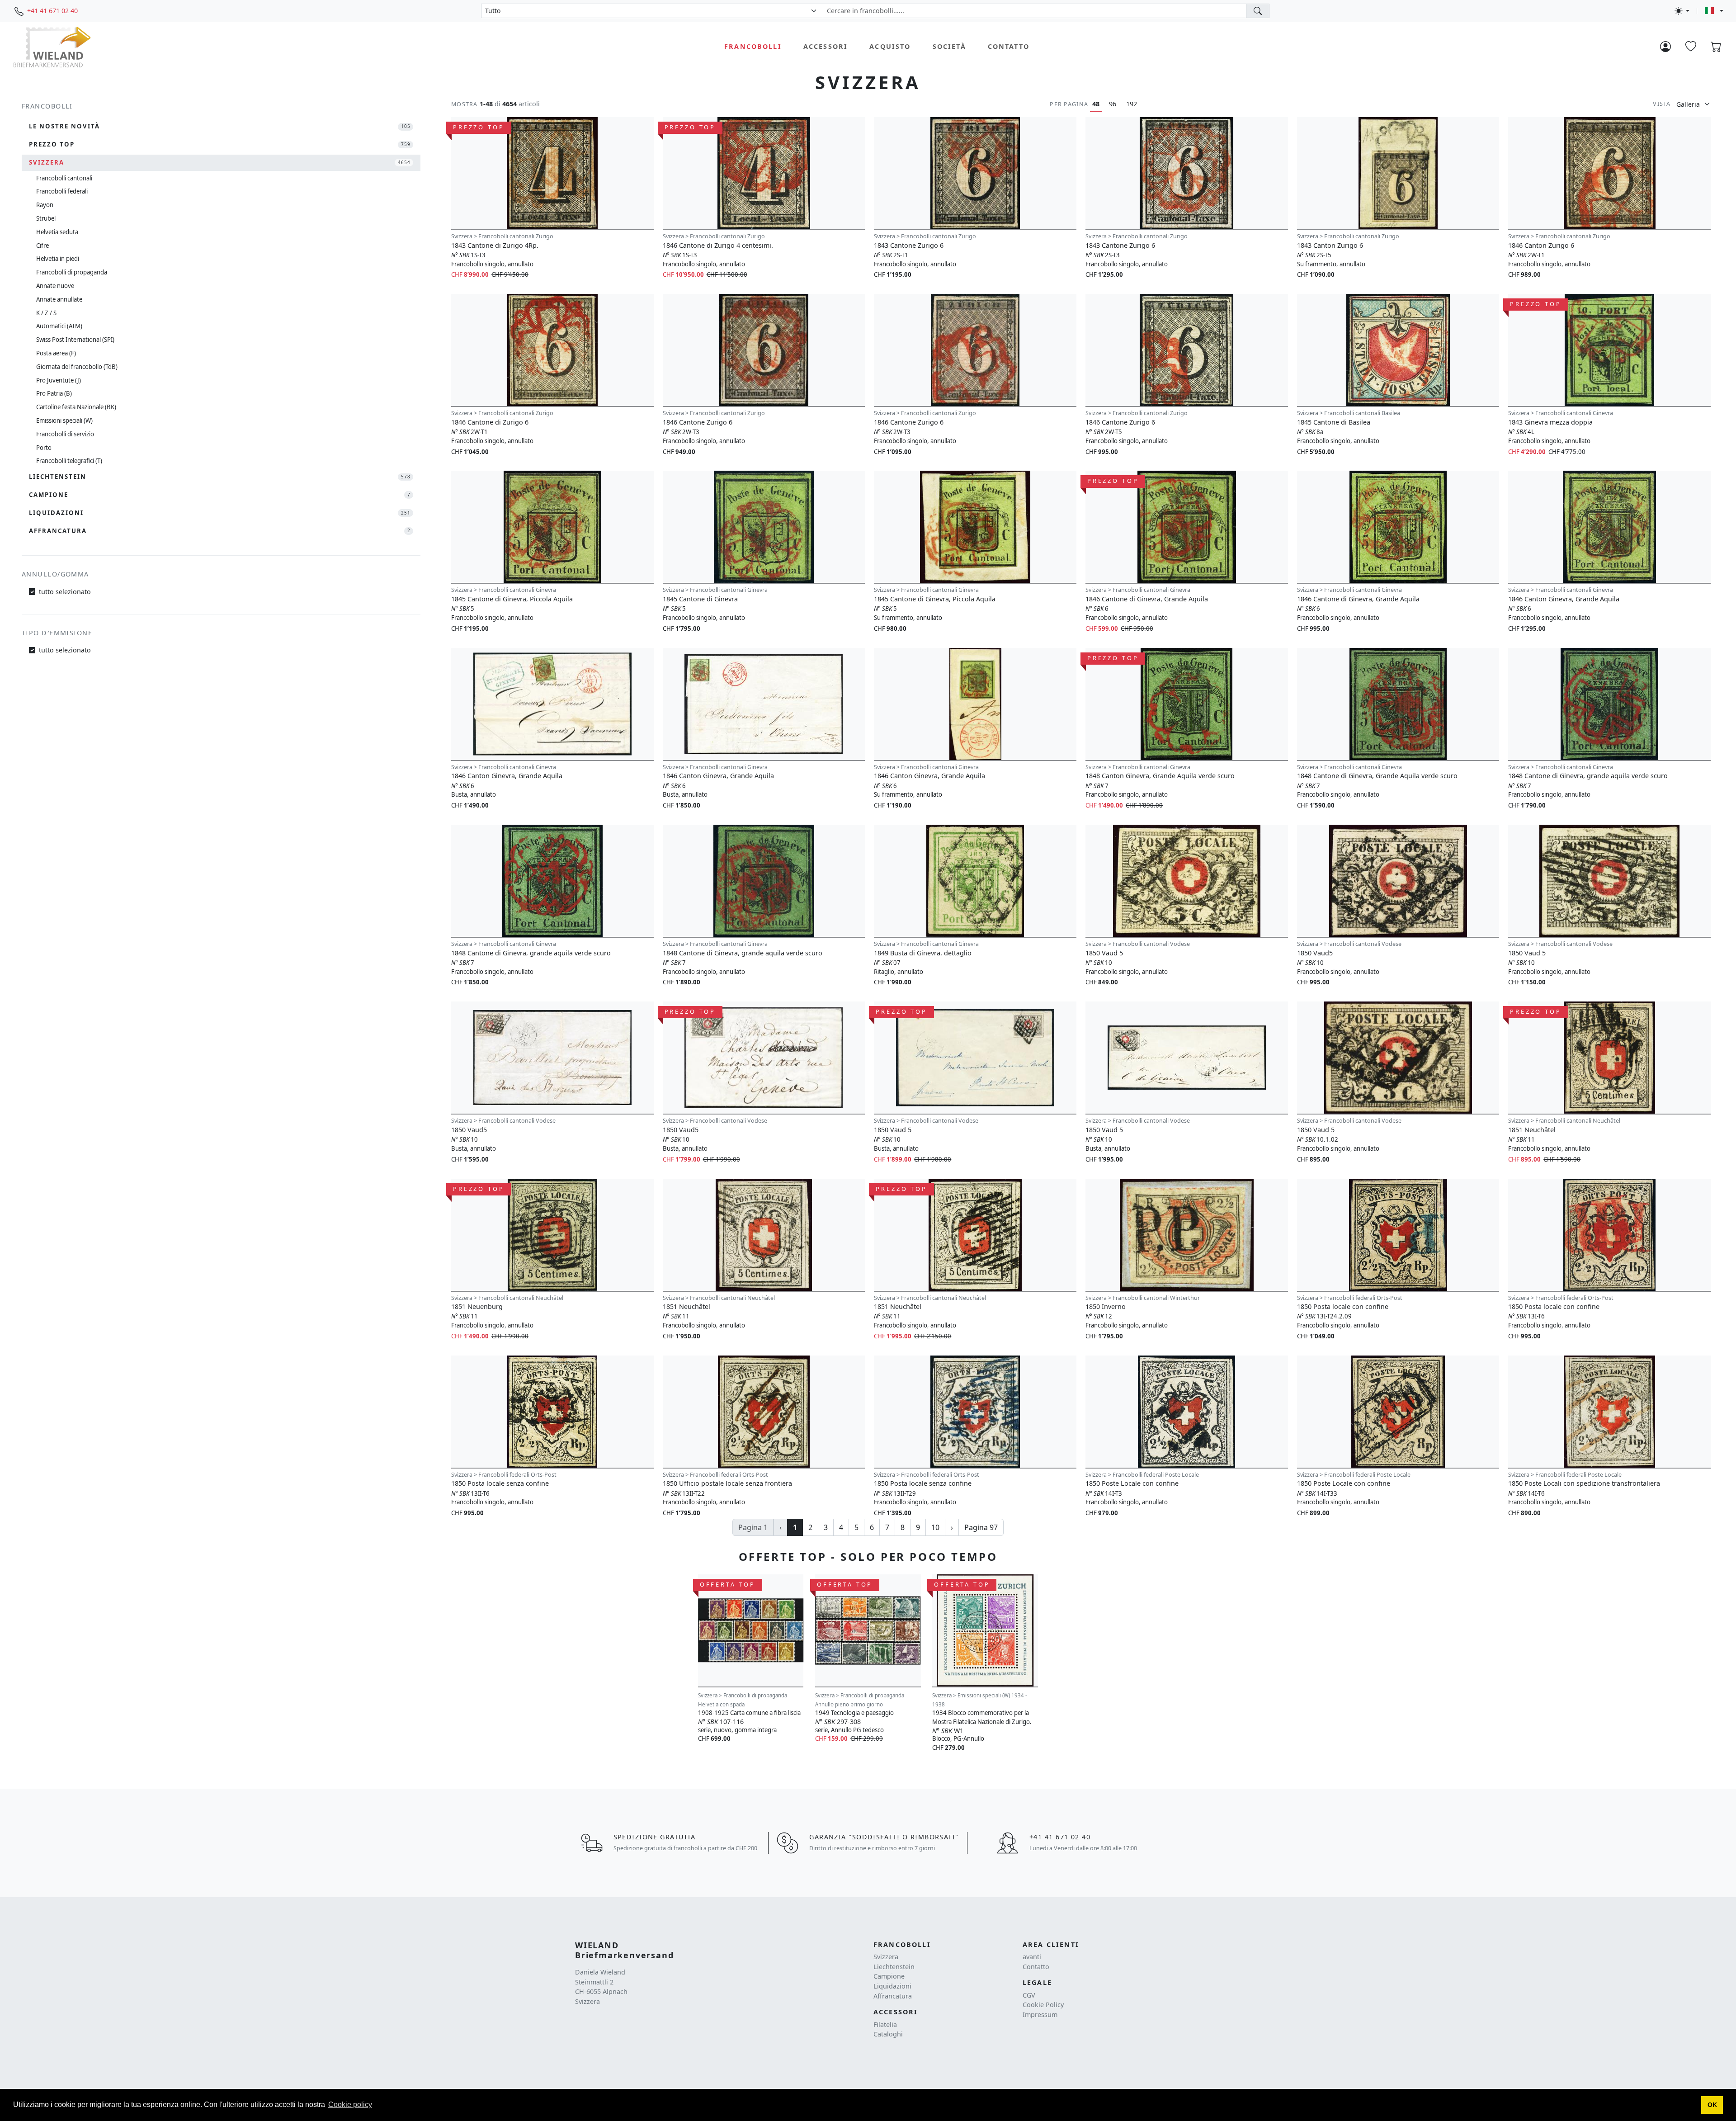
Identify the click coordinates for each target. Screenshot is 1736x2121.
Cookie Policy (1043, 2005)
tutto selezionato (65, 592)
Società (949, 46)
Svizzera (886, 1957)
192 (1132, 104)
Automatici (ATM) (59, 326)
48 (1096, 104)
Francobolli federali (62, 191)
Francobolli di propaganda (72, 272)
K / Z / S (46, 313)
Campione (889, 1976)
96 (1113, 104)
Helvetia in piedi (58, 259)
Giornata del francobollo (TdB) (77, 367)
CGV (1029, 1995)
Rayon (45, 205)
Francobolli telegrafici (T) (69, 461)
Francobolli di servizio (65, 434)
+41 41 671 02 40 (52, 11)
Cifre (42, 246)
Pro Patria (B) (54, 393)
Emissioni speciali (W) (64, 420)
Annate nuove (55, 286)
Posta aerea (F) (56, 353)
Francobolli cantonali (64, 178)
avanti (1032, 1957)
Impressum (1040, 2015)
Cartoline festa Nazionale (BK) (76, 407)
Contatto (1009, 46)
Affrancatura (893, 1996)
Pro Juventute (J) (59, 380)
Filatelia (885, 2024)
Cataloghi (888, 2034)
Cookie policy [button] (350, 2104)
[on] (1258, 11)
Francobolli (753, 46)
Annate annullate (59, 299)
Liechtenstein (894, 1967)
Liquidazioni (892, 1986)
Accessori (826, 46)
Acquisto (890, 46)
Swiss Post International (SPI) (75, 340)
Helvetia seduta (57, 232)
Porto (44, 448)
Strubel (46, 218)
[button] (1712, 2105)
